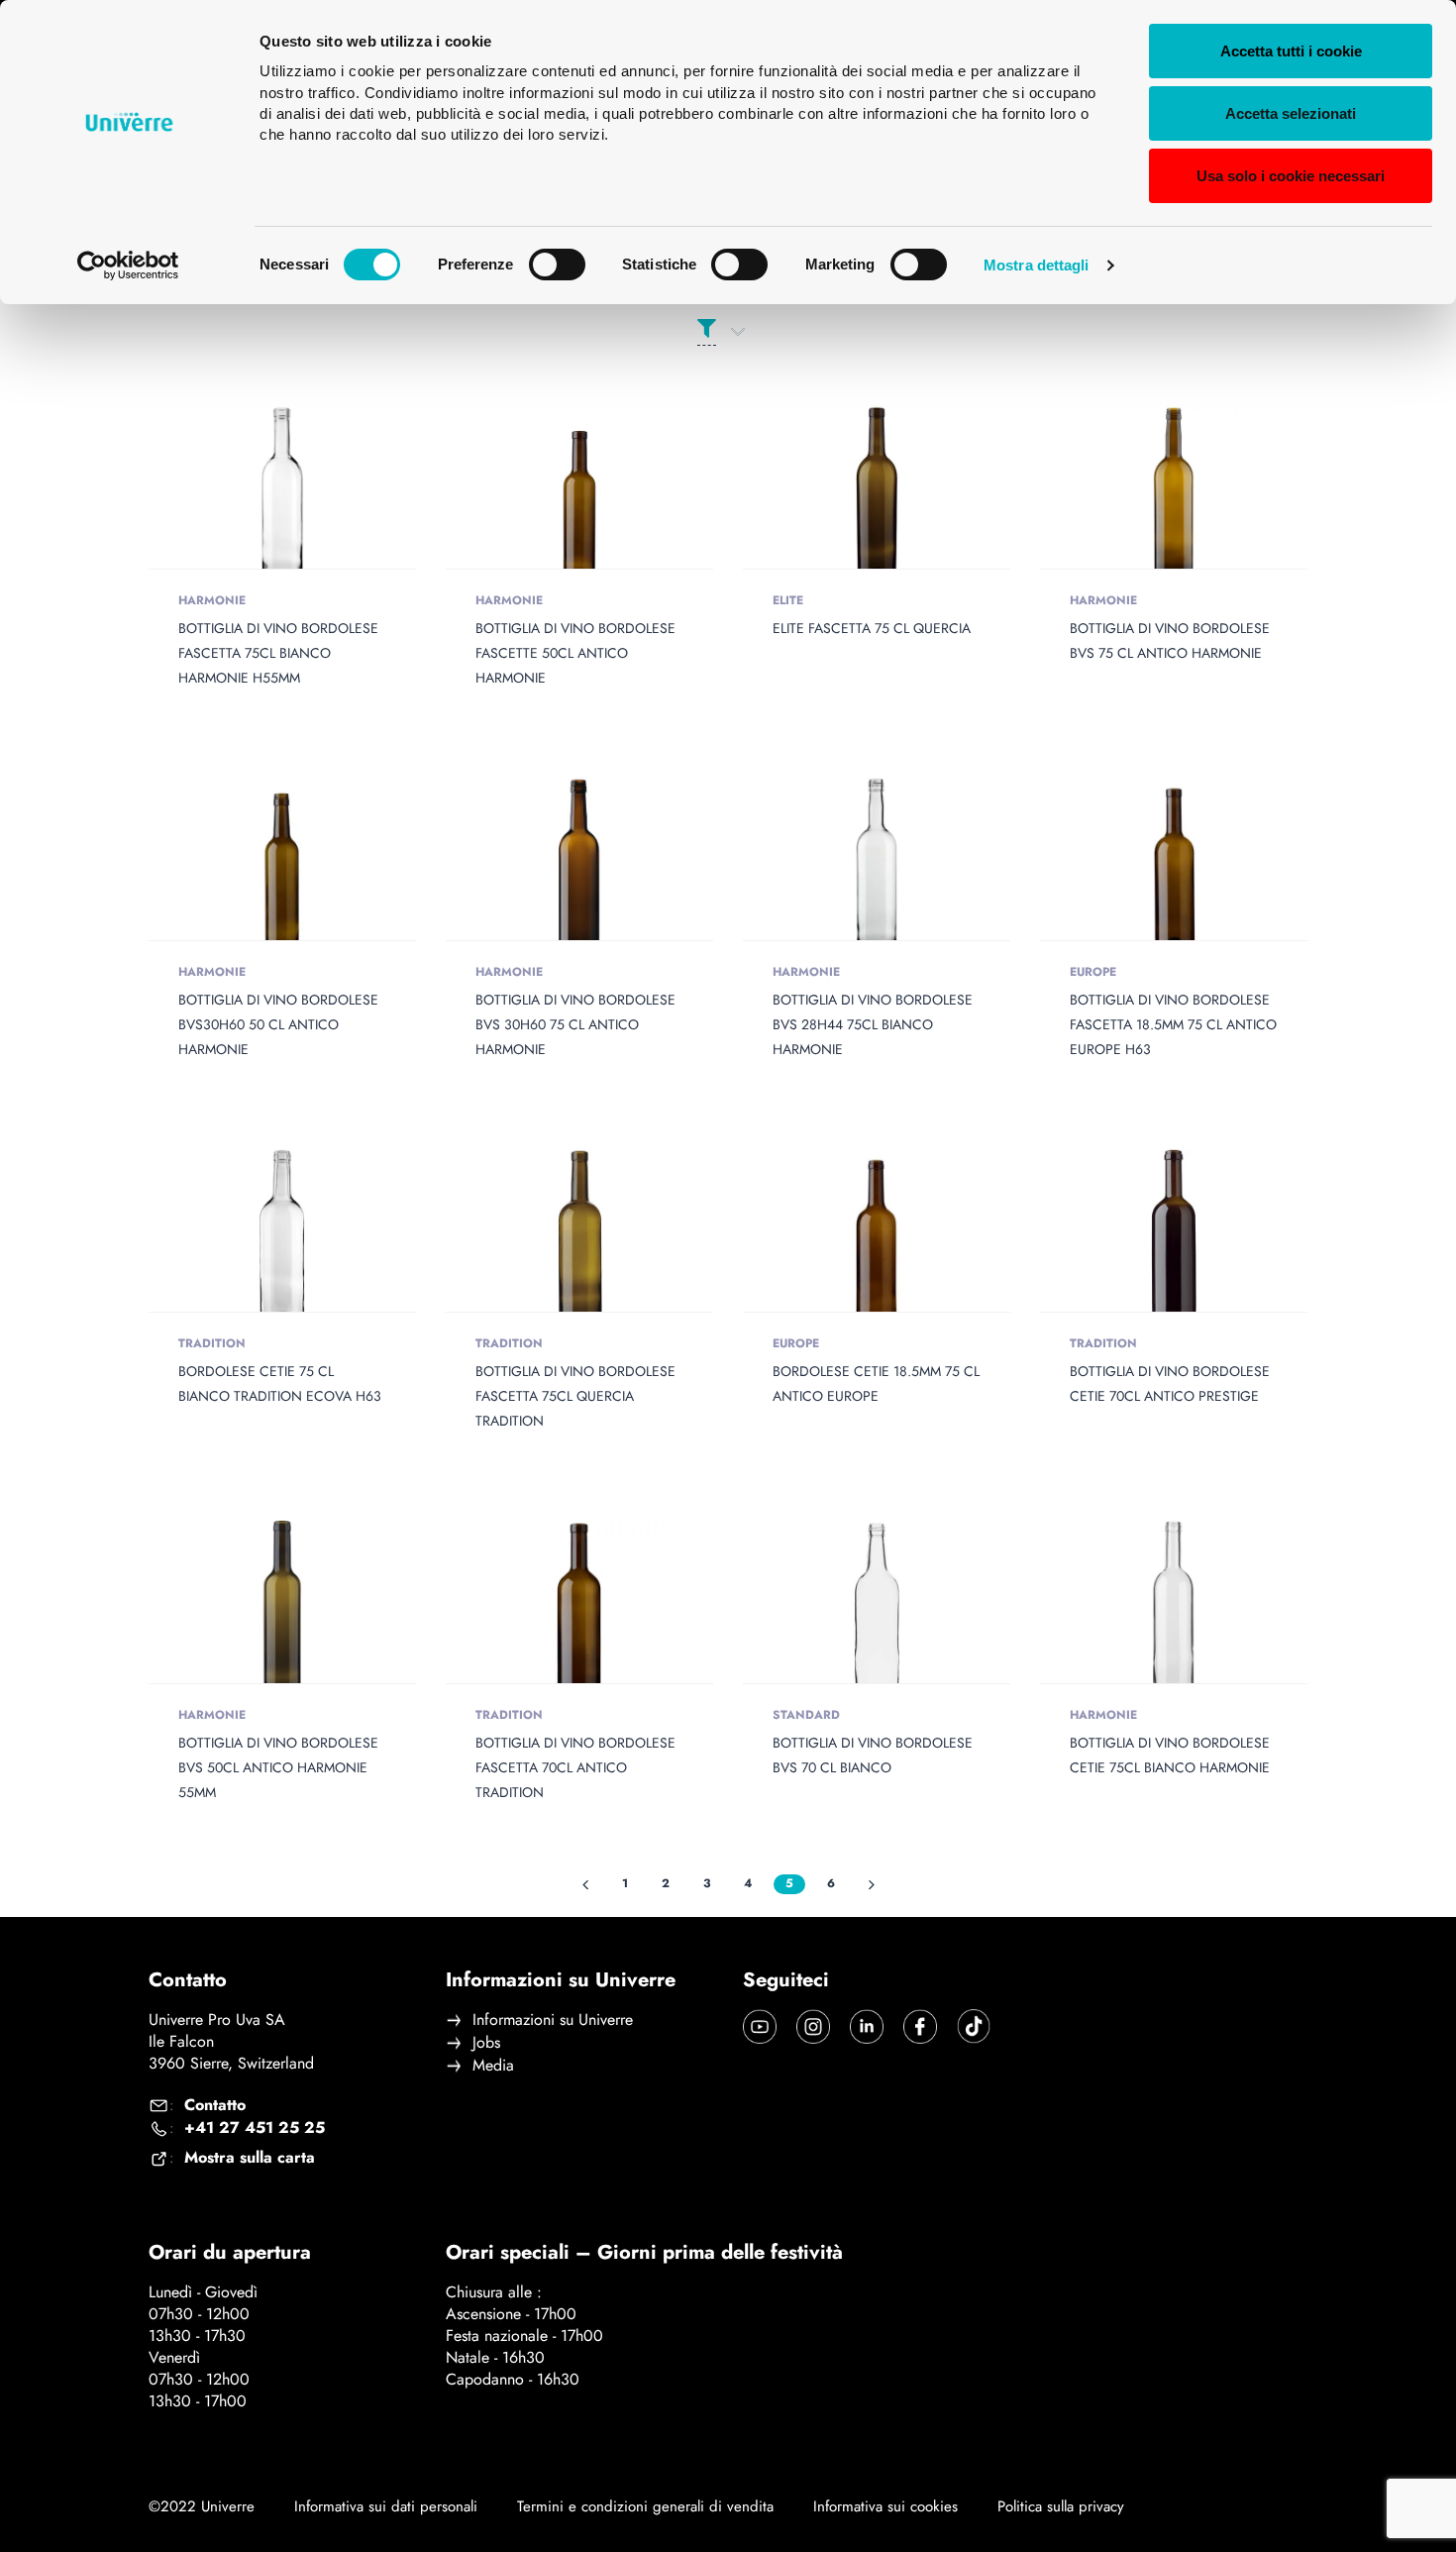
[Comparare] (326, 498)
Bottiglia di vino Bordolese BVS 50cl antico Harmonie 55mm (278, 1767)
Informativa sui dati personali (386, 2507)
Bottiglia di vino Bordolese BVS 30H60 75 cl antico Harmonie (575, 1024)
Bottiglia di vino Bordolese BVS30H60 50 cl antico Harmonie (278, 1024)
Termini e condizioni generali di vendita (645, 2507)
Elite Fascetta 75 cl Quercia (872, 628)
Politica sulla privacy (1061, 2506)
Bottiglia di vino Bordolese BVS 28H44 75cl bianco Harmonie (873, 1024)
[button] (282, 498)
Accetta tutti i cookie (1291, 51)
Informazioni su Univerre (553, 2020)
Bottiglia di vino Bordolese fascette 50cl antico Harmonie (575, 653)
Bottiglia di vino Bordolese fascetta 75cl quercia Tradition (575, 1396)
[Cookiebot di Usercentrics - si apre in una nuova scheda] (128, 266)
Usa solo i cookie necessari (1291, 176)
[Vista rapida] (239, 498)
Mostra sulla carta (250, 2158)
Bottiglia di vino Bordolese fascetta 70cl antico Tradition (575, 1767)
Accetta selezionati (1291, 113)
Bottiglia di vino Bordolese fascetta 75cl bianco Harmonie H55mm (278, 653)
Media (493, 2066)
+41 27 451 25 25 (255, 2128)
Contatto (215, 2105)
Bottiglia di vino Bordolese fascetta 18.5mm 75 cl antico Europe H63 (1173, 1024)
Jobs (486, 2043)
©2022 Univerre (202, 2506)
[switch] (557, 265)
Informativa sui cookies (885, 2507)
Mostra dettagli (1037, 265)
